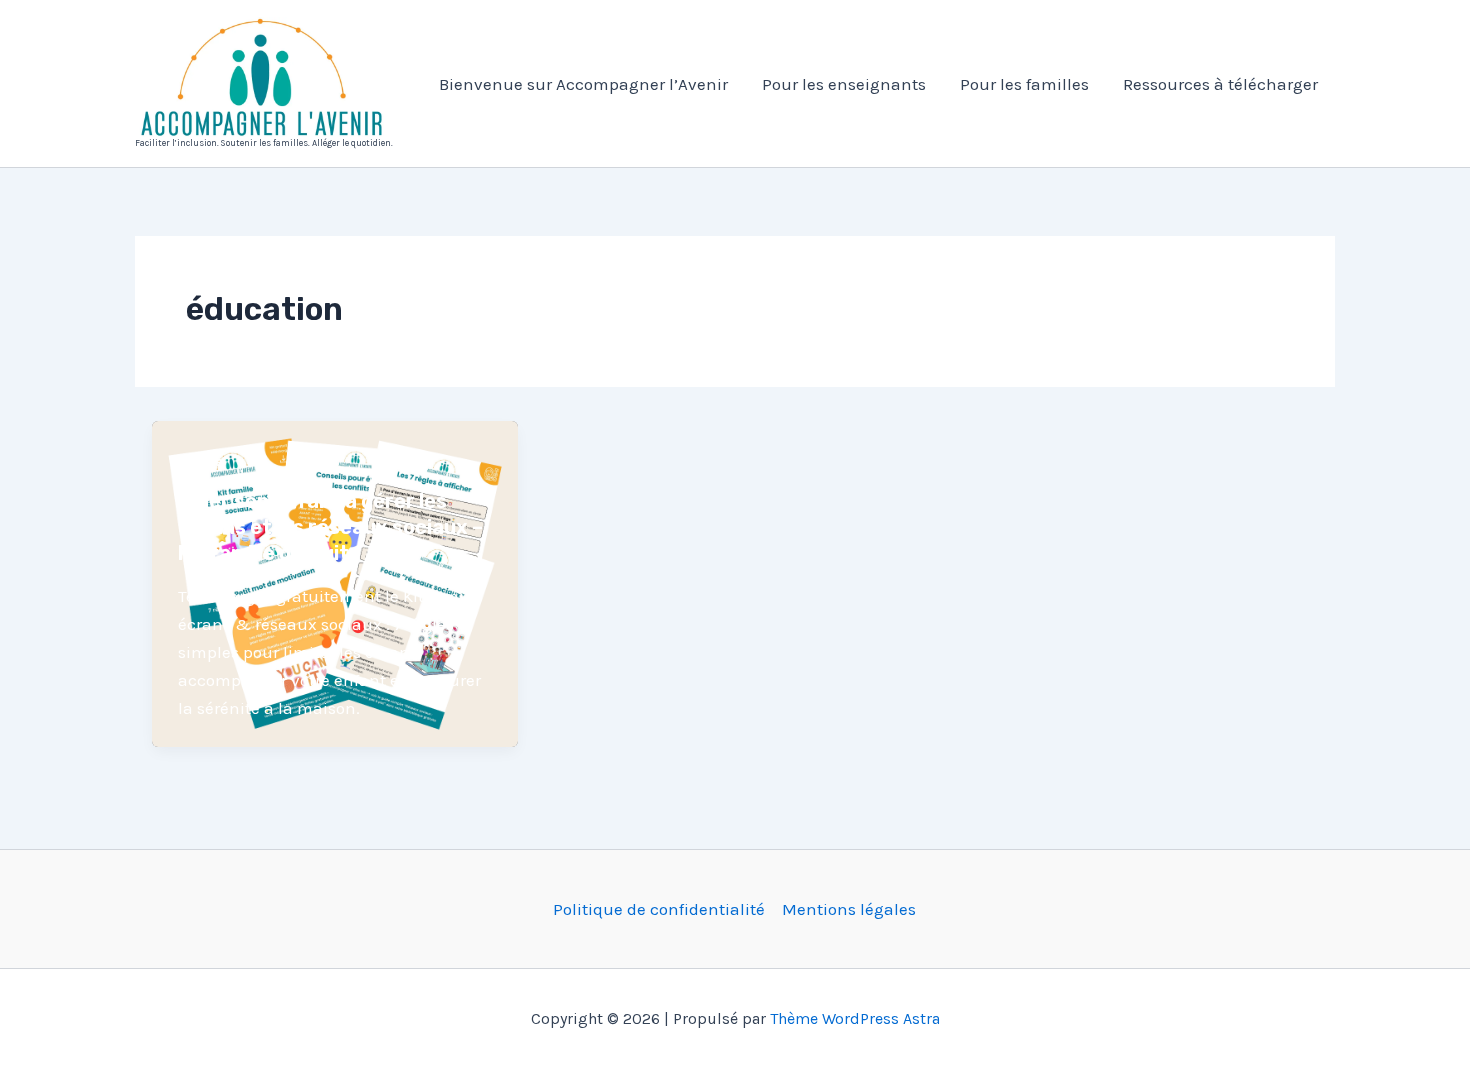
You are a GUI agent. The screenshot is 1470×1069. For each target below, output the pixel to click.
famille (200, 461)
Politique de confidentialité (659, 909)
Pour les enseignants (844, 84)
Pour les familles (1024, 84)
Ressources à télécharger (1220, 84)
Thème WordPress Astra (855, 1018)
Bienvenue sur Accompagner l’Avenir (583, 84)
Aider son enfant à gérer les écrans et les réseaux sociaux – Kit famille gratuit (330, 527)
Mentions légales (849, 909)
